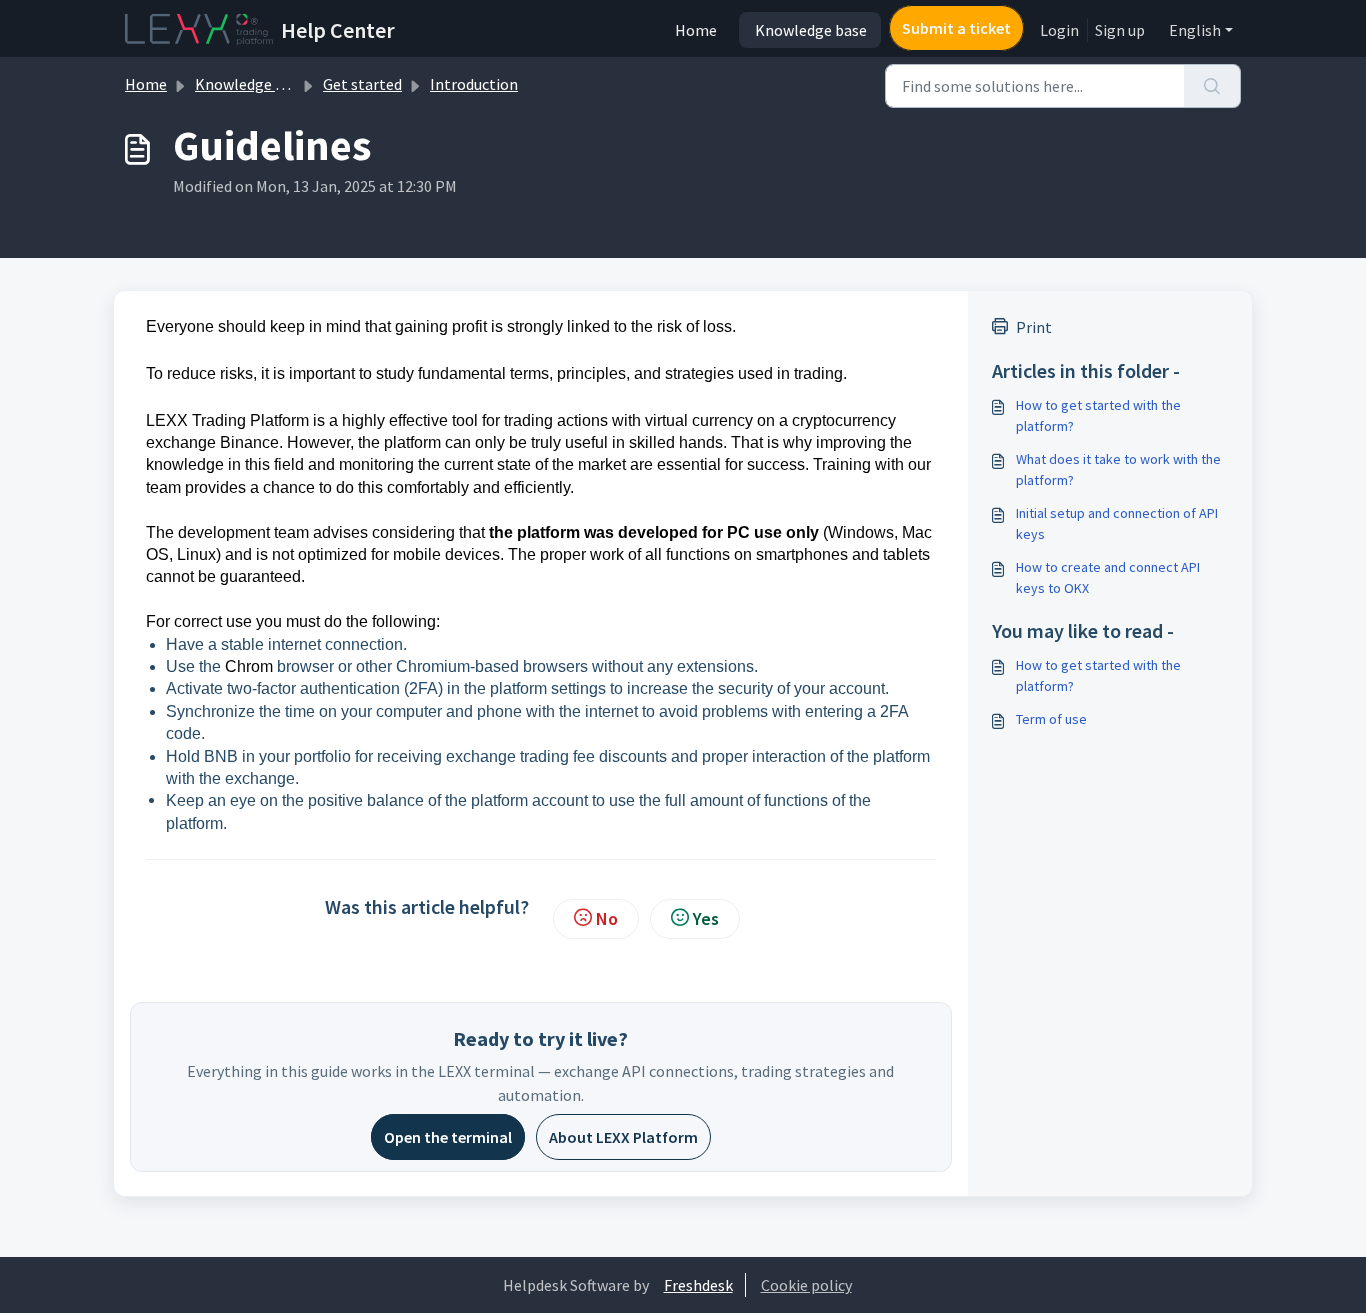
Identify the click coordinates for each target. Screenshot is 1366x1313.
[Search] (1212, 86)
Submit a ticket (956, 28)
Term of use (1051, 719)
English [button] (1195, 30)
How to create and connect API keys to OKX (1108, 577)
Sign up (1120, 30)
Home (696, 30)
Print (1034, 327)
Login (1059, 30)
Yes (706, 918)
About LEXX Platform (623, 1137)
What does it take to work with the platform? (1118, 469)
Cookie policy (806, 1285)
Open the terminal (448, 1137)
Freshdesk (698, 1285)
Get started (362, 84)
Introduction (474, 84)
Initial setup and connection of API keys (1117, 523)
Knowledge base (811, 30)
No (607, 918)
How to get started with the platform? (1098, 415)
